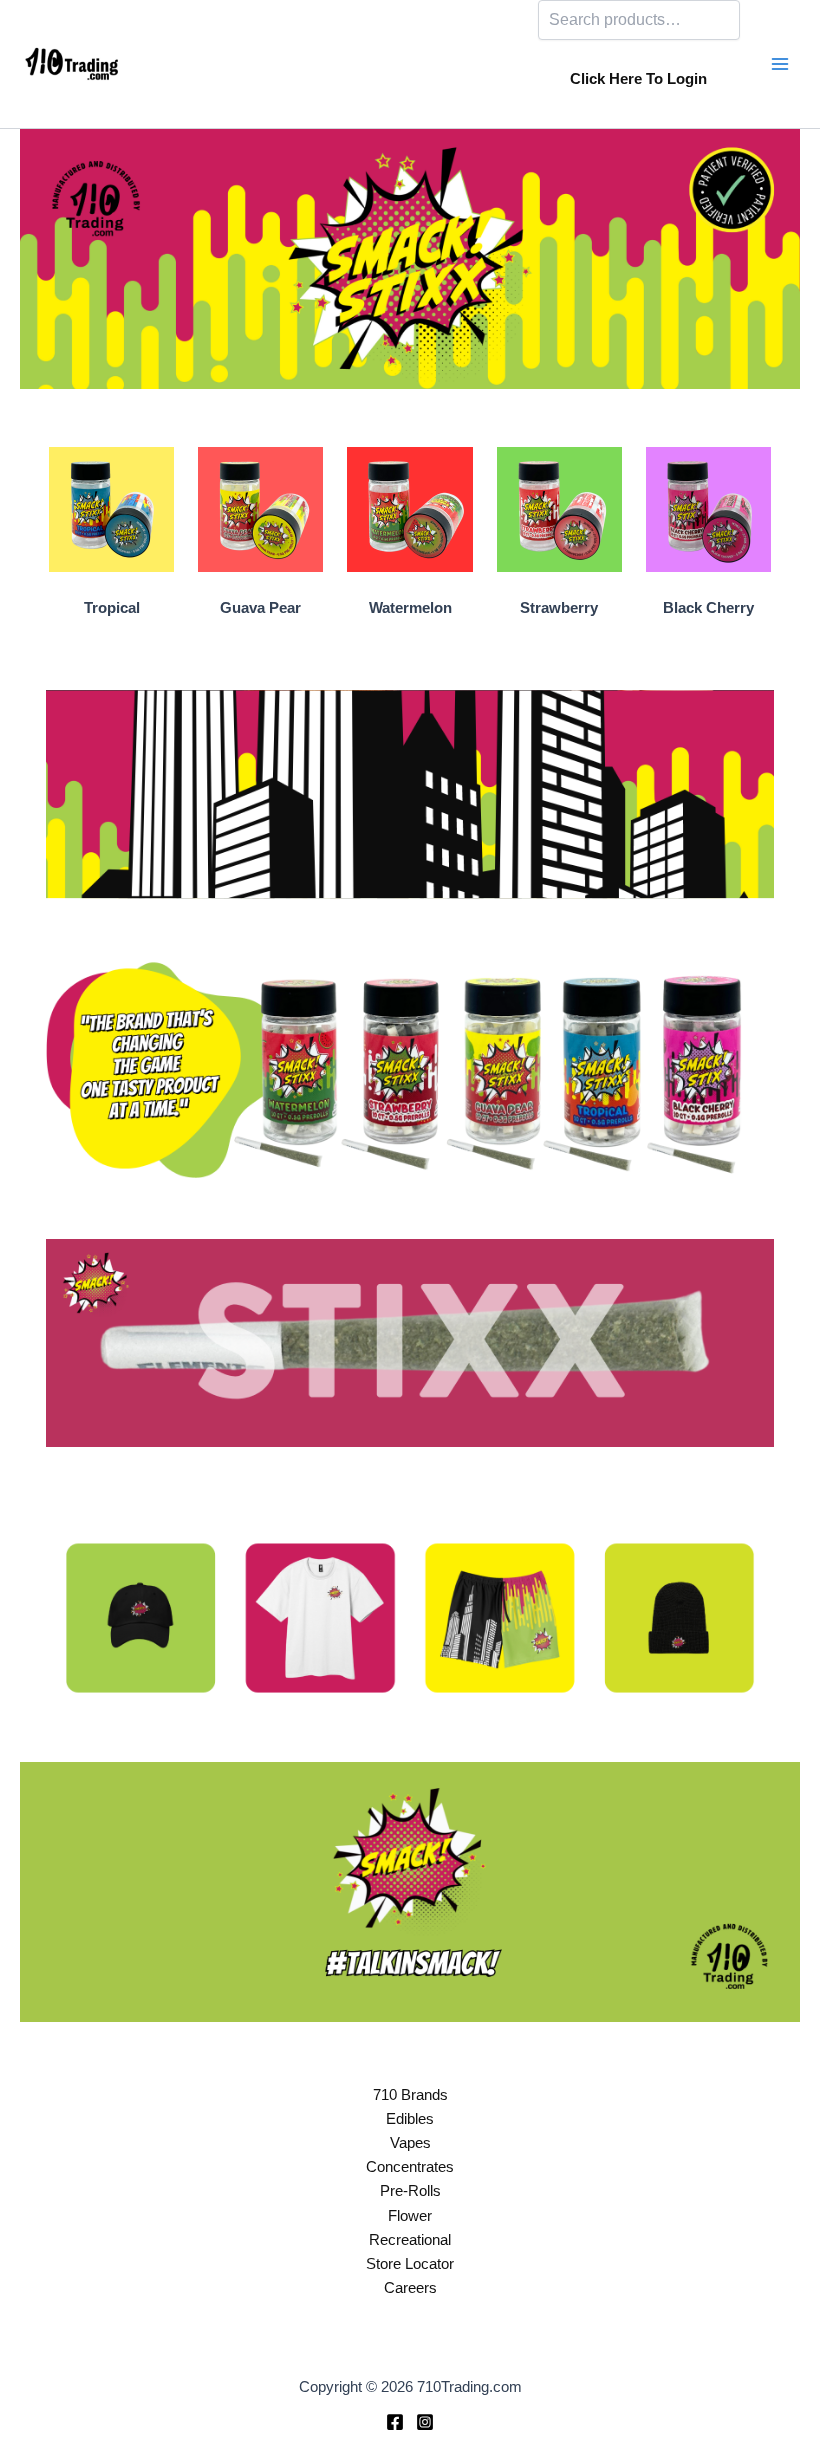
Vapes (410, 2143)
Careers (410, 2288)
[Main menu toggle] (780, 64)
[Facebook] (395, 2422)
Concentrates (410, 2167)
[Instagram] (425, 2422)
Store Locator (410, 2264)
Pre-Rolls (410, 2191)
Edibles (410, 2119)
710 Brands (410, 2095)
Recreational (410, 2240)
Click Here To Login (638, 79)
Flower (410, 2216)
